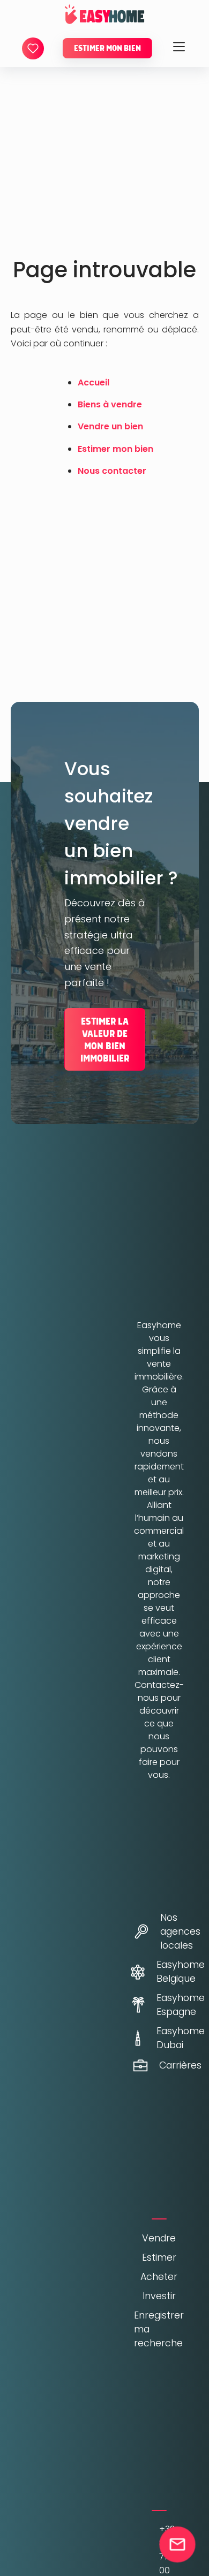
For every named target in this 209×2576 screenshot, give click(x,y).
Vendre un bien (110, 426)
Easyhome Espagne (173, 2005)
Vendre (159, 2238)
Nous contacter (112, 471)
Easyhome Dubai (173, 2038)
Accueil (94, 382)
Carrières (172, 2065)
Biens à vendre (110, 404)
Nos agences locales (172, 1931)
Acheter (159, 2277)
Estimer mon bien (107, 48)
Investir (159, 2296)
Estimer (159, 2257)
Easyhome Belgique (173, 1972)
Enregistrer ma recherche (159, 2329)
